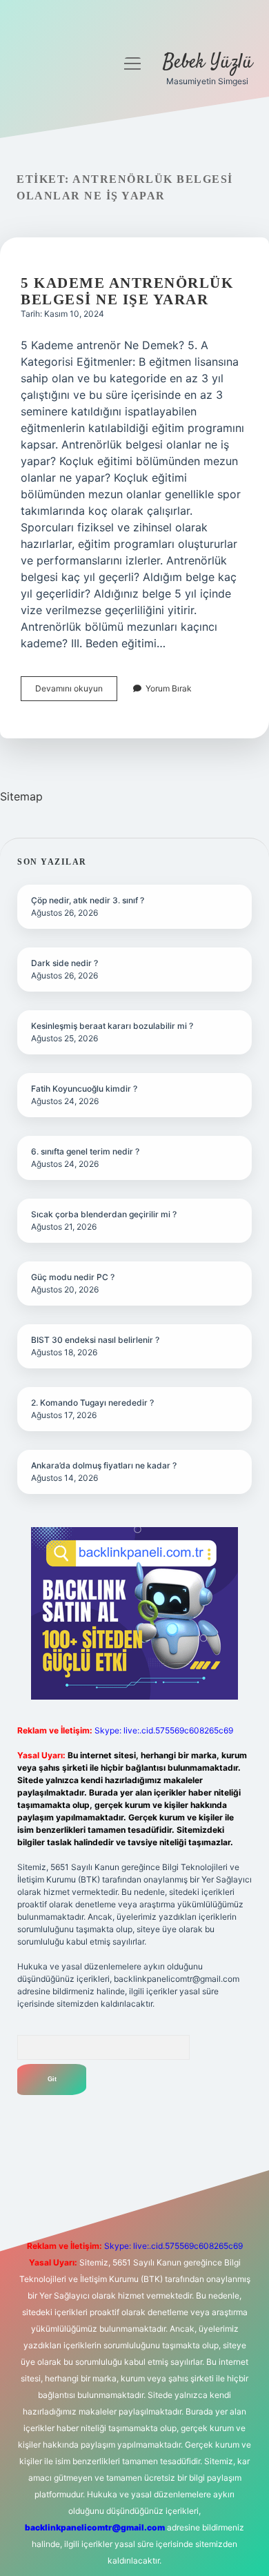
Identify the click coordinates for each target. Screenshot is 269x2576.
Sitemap (21, 796)
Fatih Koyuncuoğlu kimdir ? (84, 1089)
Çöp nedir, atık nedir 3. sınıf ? (88, 900)
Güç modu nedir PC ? (73, 1277)
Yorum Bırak (169, 688)
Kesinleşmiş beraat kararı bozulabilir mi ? (112, 1026)
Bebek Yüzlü (208, 63)
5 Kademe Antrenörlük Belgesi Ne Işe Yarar (127, 291)
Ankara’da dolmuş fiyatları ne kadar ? (104, 1465)
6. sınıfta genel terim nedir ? (85, 1151)
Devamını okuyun (76, 692)
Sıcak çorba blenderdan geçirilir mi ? (104, 1214)
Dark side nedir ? (64, 963)
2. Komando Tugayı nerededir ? (92, 1403)
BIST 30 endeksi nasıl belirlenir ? (95, 1340)
